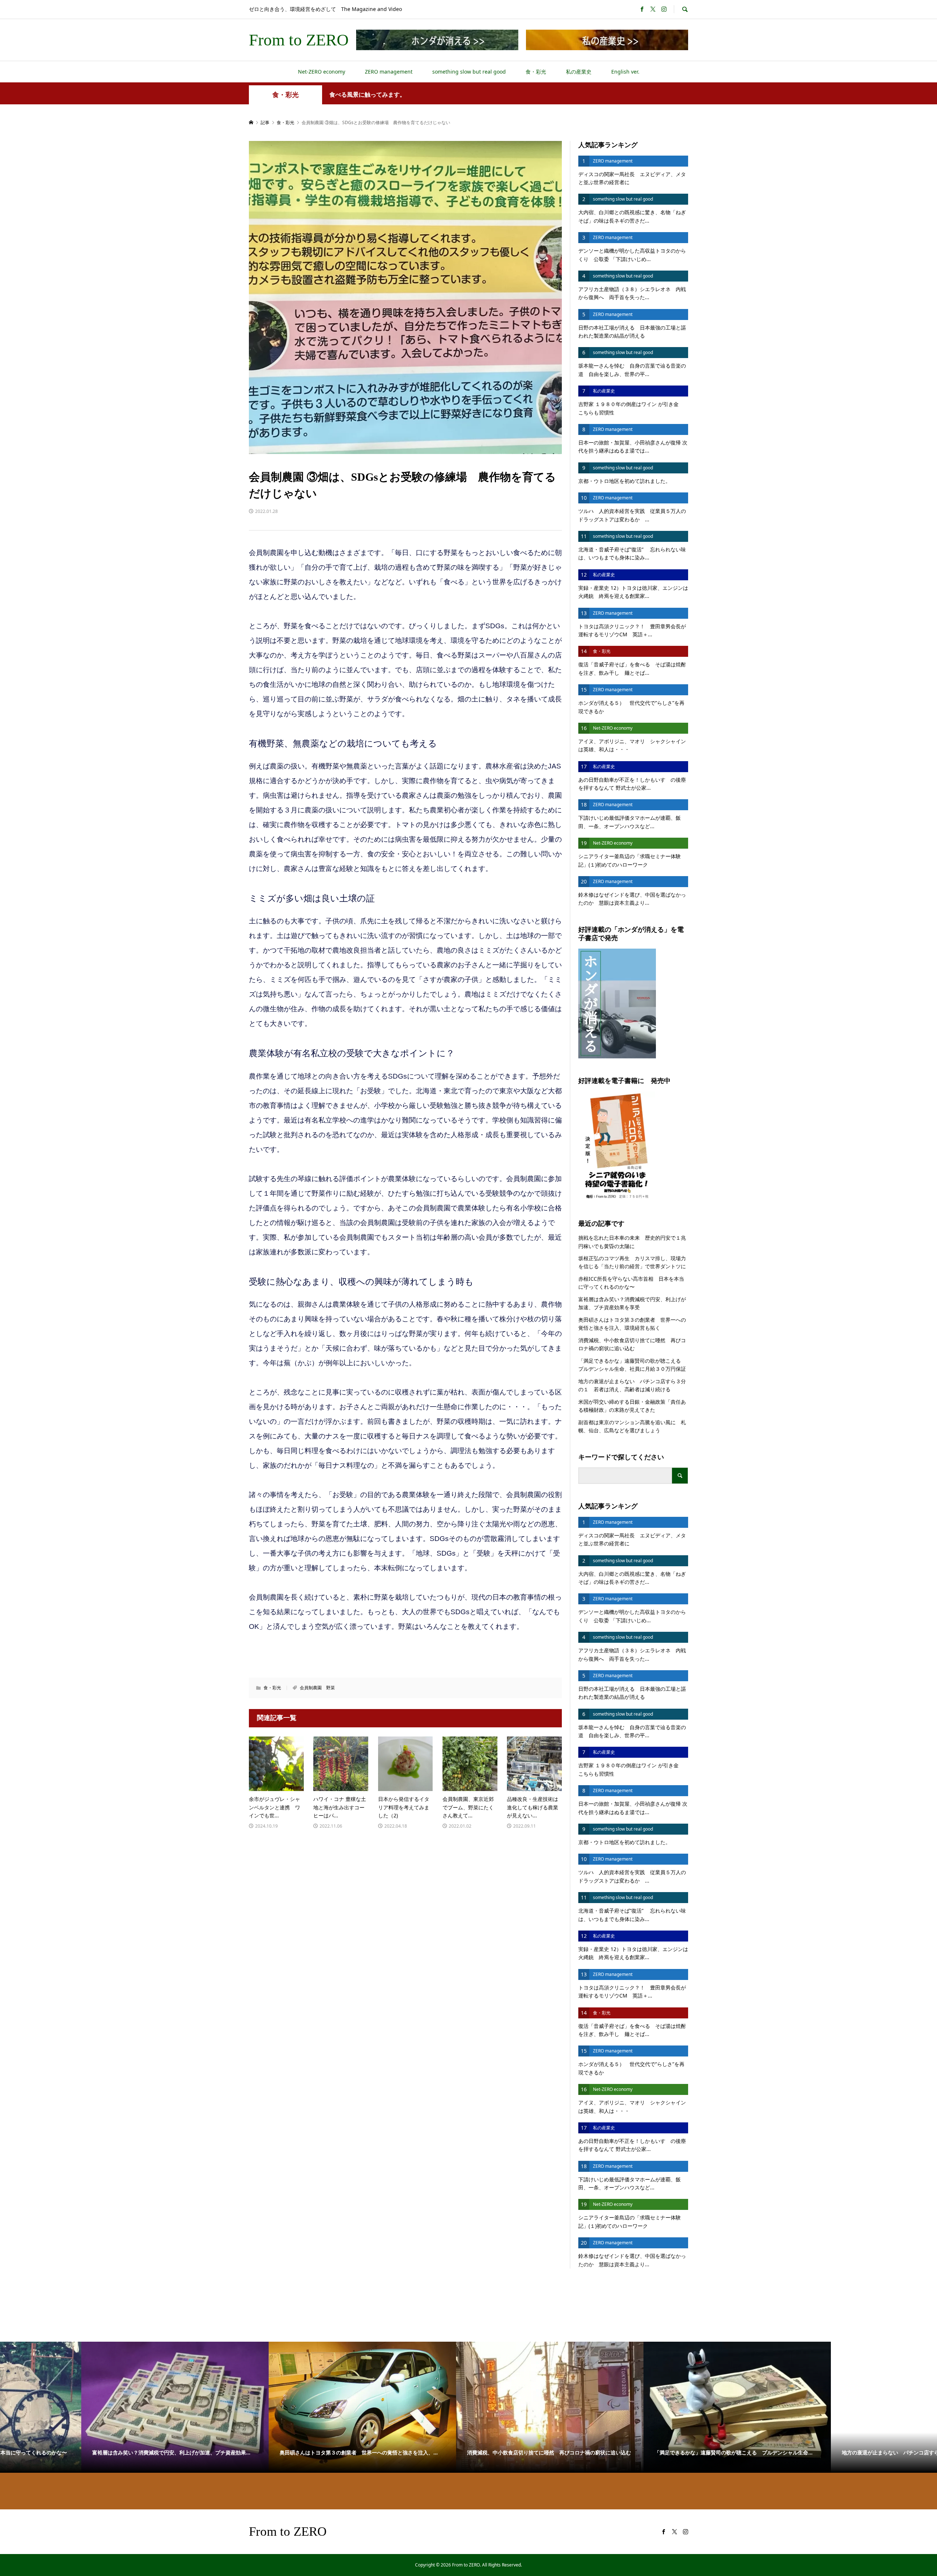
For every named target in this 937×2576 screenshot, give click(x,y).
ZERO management (389, 72)
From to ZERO (299, 40)
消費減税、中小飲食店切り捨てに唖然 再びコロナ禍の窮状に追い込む (632, 1344)
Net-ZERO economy (322, 72)
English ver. (625, 72)
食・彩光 (536, 72)
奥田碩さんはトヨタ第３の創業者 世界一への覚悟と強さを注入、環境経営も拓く (632, 1324)
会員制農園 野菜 (317, 1688)
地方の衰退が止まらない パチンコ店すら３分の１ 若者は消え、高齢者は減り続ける (632, 1385)
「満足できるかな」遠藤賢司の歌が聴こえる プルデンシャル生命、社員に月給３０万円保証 (633, 1365)
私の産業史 (579, 72)
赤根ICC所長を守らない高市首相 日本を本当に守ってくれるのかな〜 (631, 1283)
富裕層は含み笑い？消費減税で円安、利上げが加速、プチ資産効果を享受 (632, 1303)
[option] (94, 2407)
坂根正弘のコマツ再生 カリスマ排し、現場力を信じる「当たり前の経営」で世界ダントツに (632, 1262)
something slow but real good (469, 72)
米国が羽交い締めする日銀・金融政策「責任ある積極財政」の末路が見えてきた (632, 1406)
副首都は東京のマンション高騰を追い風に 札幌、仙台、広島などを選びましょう (632, 1426)
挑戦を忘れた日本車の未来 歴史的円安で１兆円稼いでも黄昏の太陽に (632, 1242)
